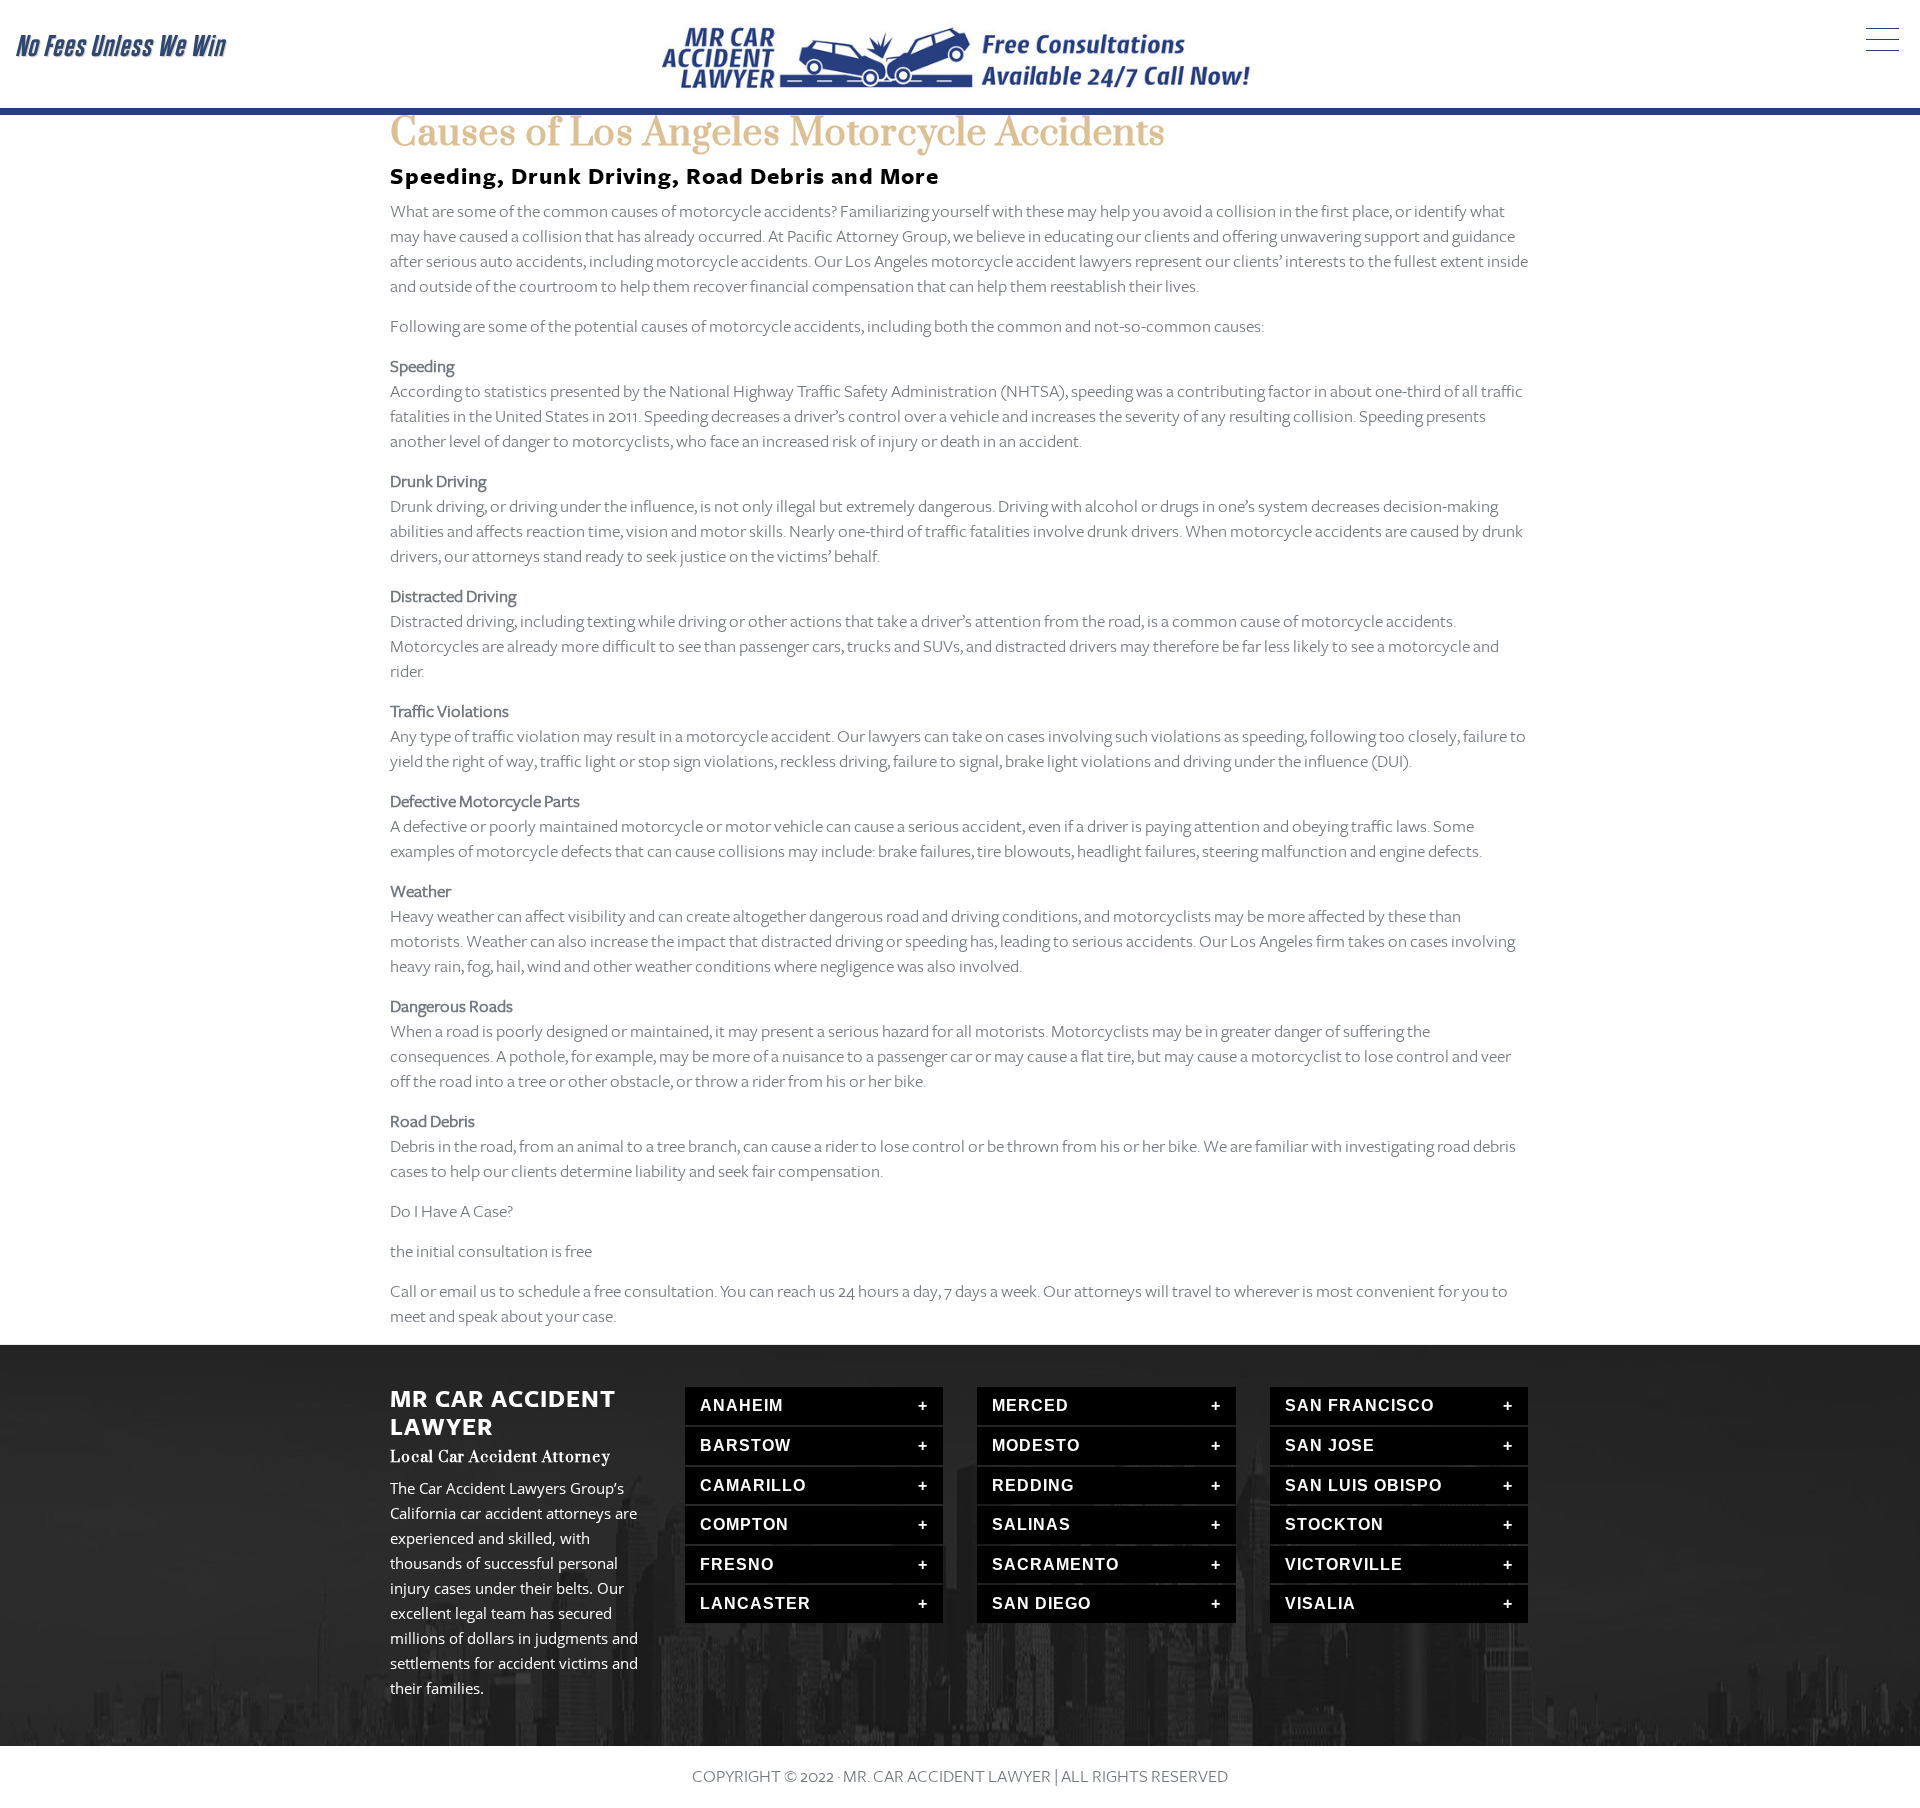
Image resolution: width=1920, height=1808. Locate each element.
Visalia (1320, 1603)
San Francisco (1359, 1405)
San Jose (1330, 1445)
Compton (744, 1524)
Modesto (1036, 1445)
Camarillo (753, 1485)
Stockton (1334, 1524)
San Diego (1041, 1603)
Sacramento (1055, 1564)
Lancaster (755, 1603)
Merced (1030, 1405)
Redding (1033, 1485)
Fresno (737, 1564)
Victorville (1344, 1564)
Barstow (745, 1445)
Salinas (1031, 1524)
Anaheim (741, 1405)
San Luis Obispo (1363, 1485)
